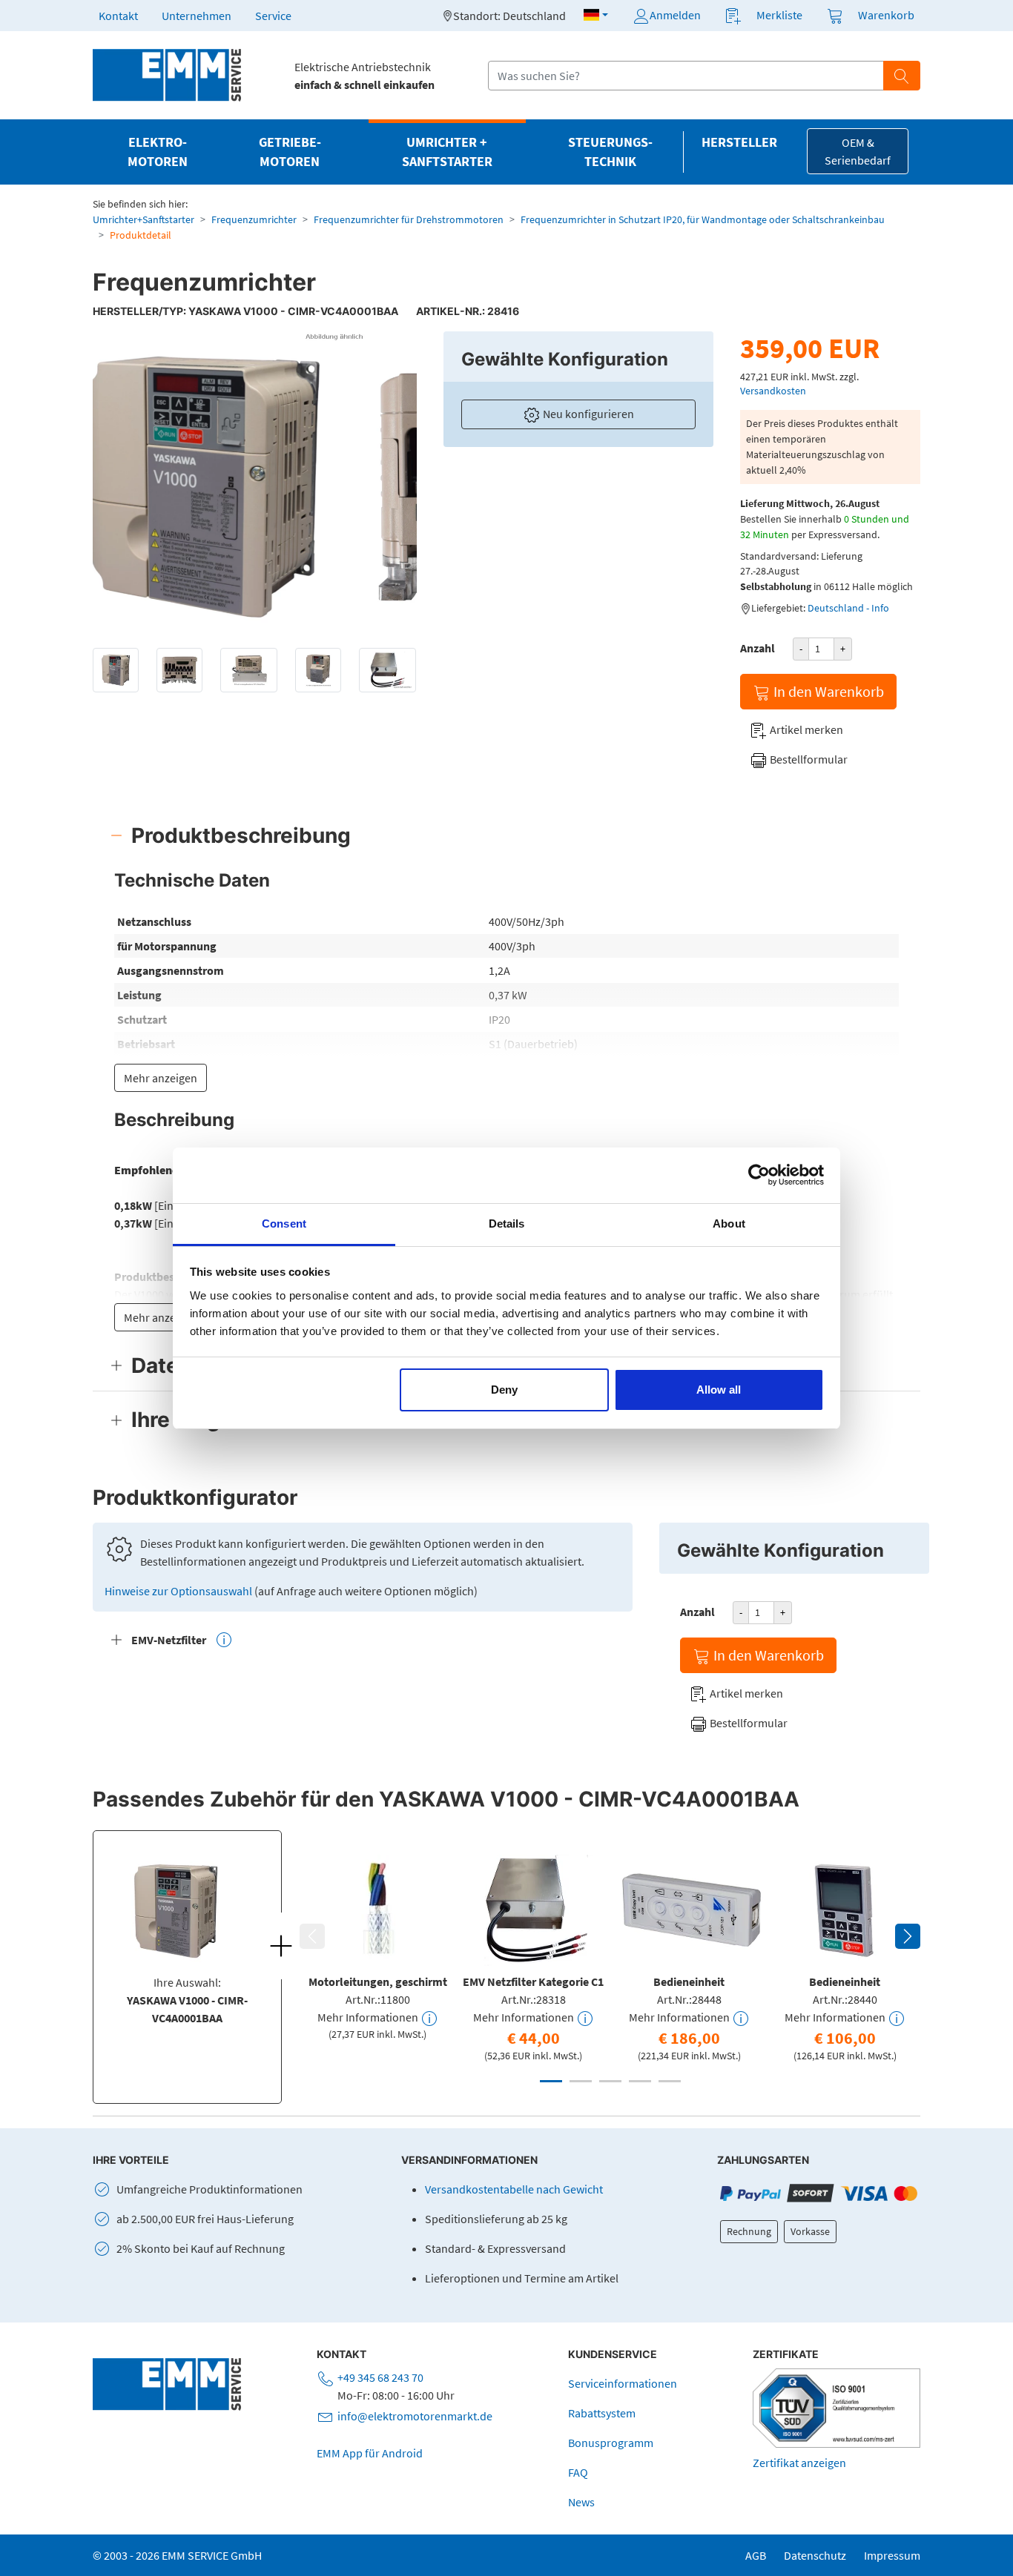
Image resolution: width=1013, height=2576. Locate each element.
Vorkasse (810, 2231)
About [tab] (729, 1224)
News (581, 2502)
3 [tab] (610, 2081)
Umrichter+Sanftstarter (143, 219)
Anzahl (758, 648)
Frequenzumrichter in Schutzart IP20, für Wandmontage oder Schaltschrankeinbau (703, 219)
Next (908, 1936)
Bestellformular (808, 759)
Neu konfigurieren (587, 414)
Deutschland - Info (848, 608)
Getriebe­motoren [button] (290, 152)
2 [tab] (581, 2081)
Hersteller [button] (739, 142)
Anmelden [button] (675, 15)
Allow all (719, 1390)
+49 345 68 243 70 (380, 2377)
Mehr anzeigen (161, 1078)
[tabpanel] (377, 1945)
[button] (596, 15)
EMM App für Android (370, 2453)
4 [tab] (640, 2081)
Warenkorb (886, 15)
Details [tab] (507, 1224)
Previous (312, 1936)
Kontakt (118, 16)
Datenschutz (815, 2555)
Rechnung (749, 2231)
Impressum (892, 2555)
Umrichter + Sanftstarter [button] (447, 152)
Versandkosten (773, 391)
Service (273, 16)
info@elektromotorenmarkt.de (415, 2416)
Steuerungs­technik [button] (610, 152)
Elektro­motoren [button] (158, 152)
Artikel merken (805, 729)
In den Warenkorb (827, 691)
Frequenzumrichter (254, 219)
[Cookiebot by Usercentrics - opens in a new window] (759, 1175)
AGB (756, 2555)
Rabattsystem (602, 2413)
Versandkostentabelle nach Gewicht (514, 2189)
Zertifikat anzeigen (799, 2463)
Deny (504, 1390)
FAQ (578, 2472)
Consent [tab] (284, 1224)
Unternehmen (197, 16)
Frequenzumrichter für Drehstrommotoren (409, 219)
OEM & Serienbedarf (858, 151)
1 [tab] (551, 2081)
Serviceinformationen (623, 2383)
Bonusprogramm (611, 2443)
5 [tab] (670, 2081)
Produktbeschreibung (241, 835)
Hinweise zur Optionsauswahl (179, 1591)
